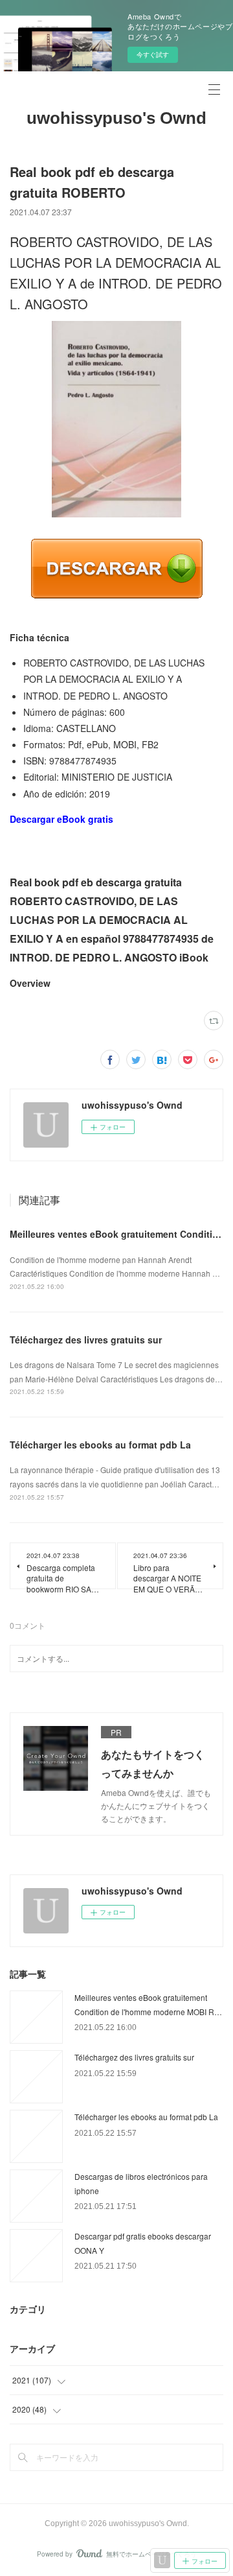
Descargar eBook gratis (61, 819)
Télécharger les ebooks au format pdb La (100, 1445)
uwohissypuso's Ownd (116, 118)
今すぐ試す (153, 54)
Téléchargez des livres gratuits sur (86, 1340)
